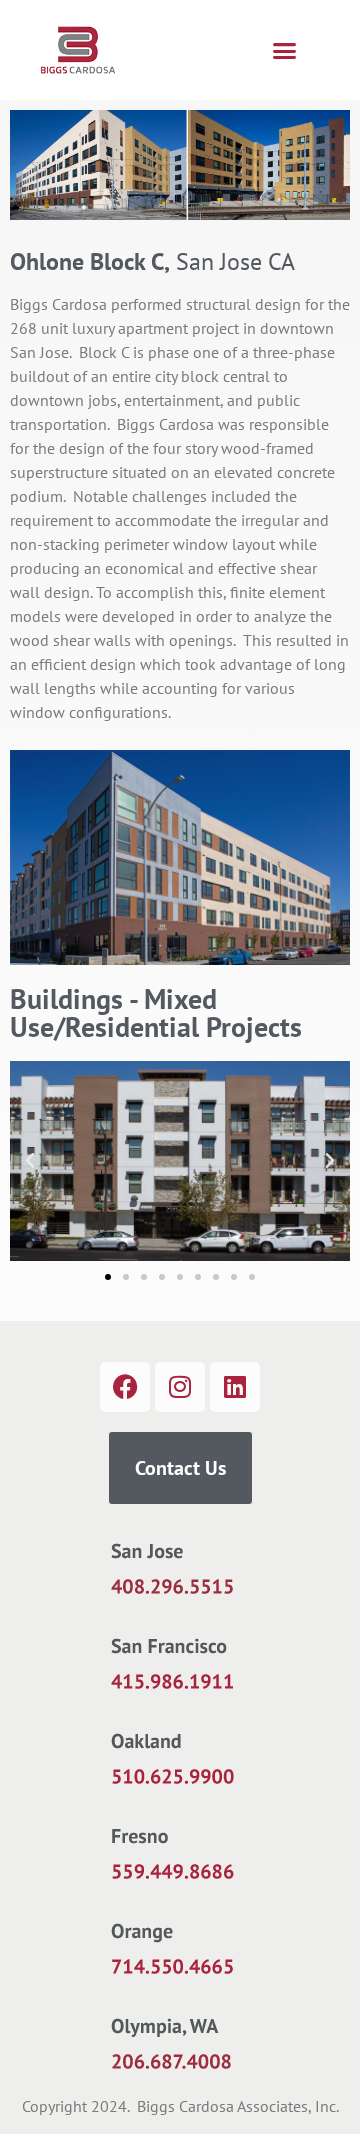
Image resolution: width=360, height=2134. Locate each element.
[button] (284, 50)
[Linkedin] (235, 1387)
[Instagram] (180, 1387)
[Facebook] (125, 1387)
